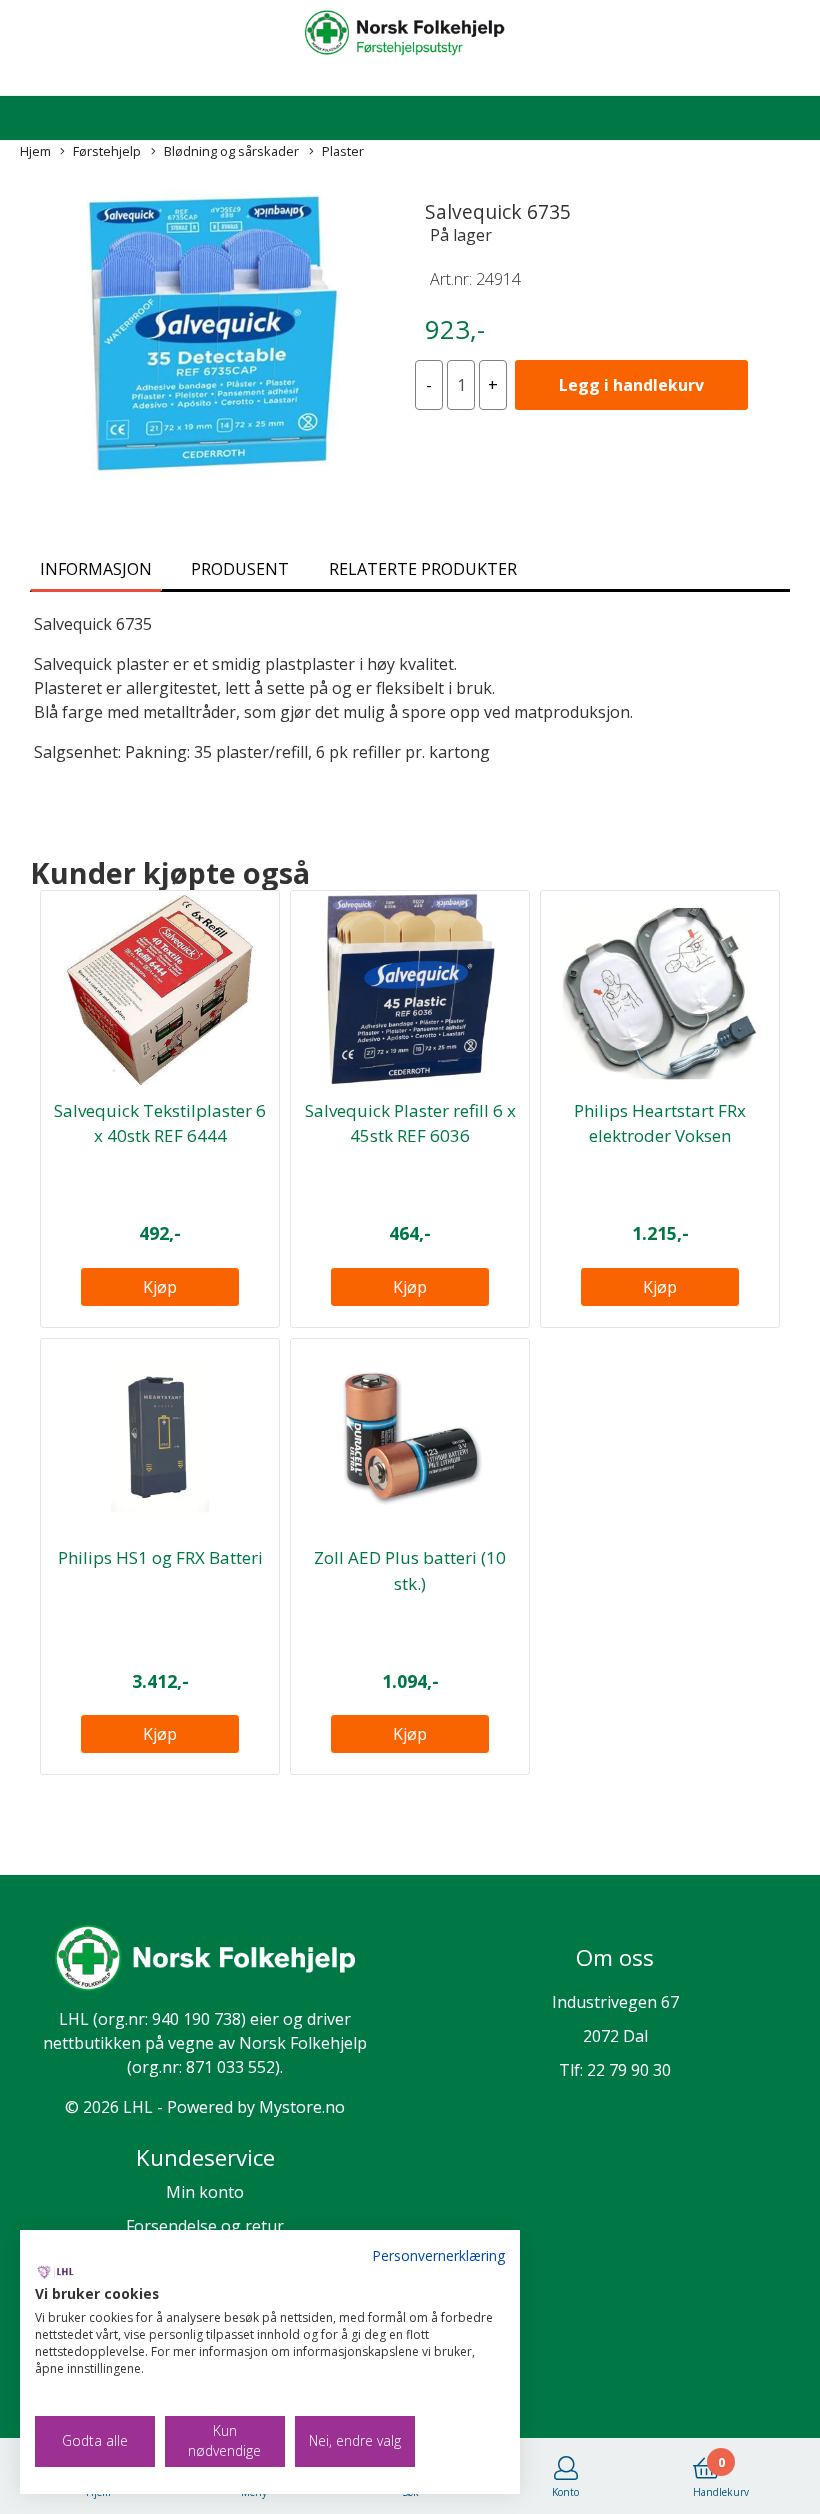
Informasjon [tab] (96, 569)
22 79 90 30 (629, 2070)
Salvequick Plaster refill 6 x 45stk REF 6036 (410, 1123)
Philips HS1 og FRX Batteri (160, 1557)
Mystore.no (302, 2107)
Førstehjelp (107, 151)
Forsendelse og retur (205, 2226)
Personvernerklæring (438, 2255)
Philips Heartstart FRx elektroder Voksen (660, 1123)
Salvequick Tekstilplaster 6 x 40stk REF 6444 (160, 1123)
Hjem (35, 151)
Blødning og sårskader (231, 151)
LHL (74, 2019)
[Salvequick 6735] (205, 335)
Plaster (343, 151)
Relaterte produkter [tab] (423, 569)
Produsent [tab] (240, 569)
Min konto (205, 2192)
